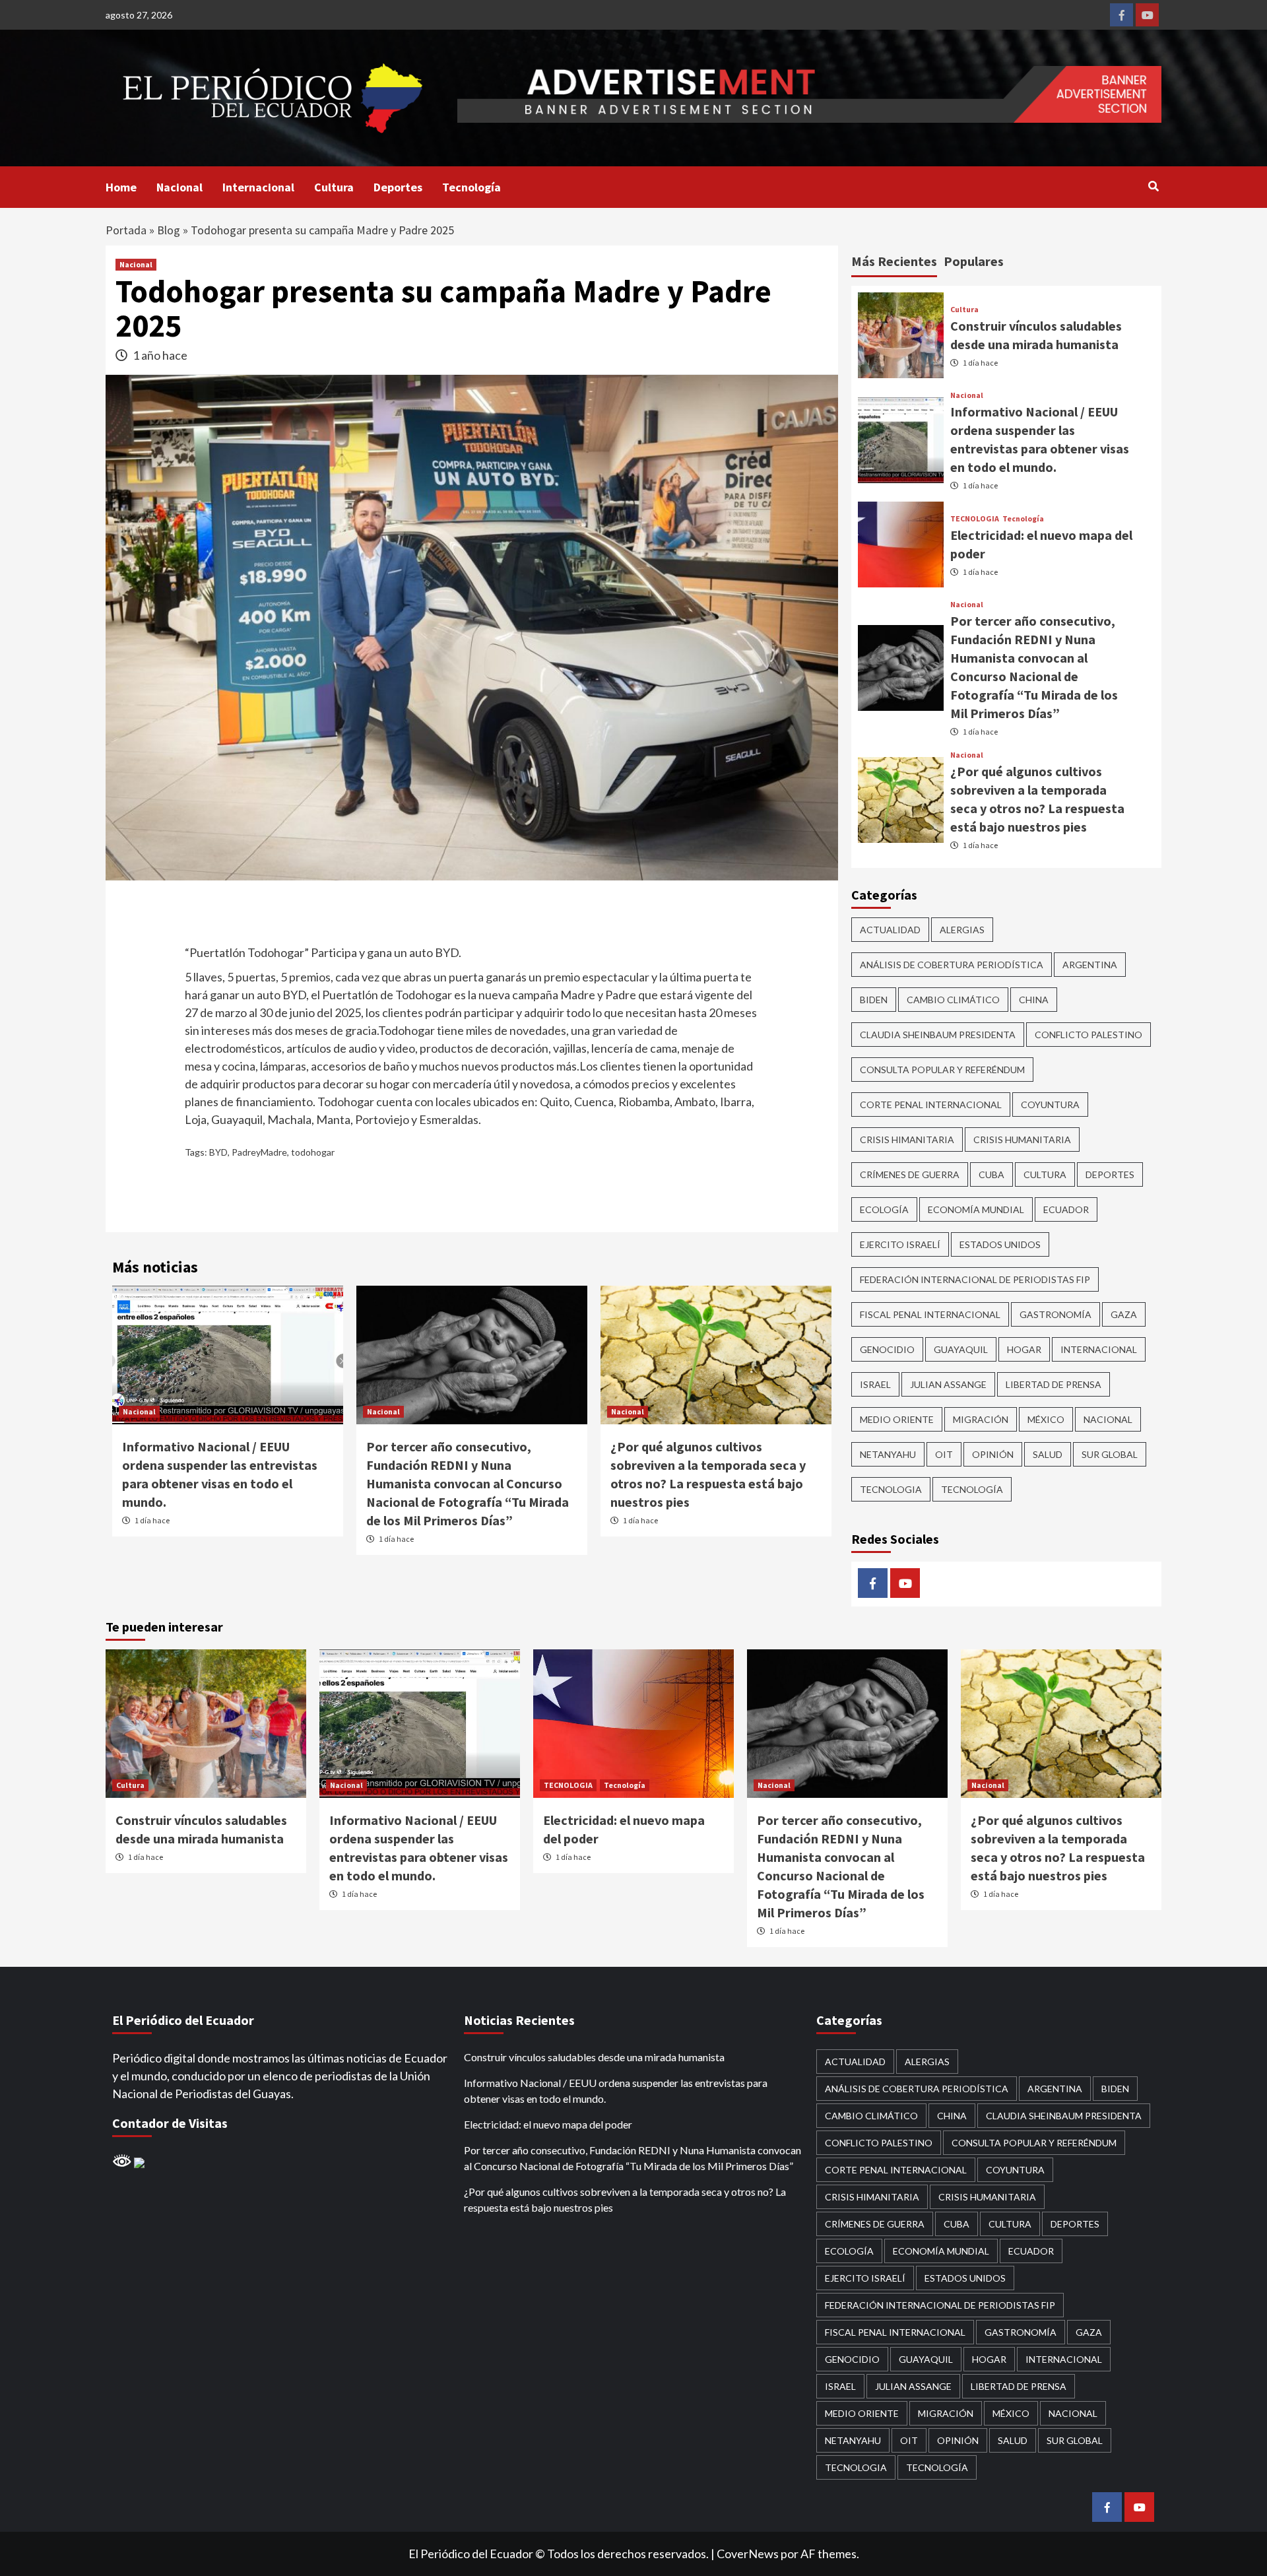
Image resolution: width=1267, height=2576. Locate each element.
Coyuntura (1050, 1105)
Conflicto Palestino (1088, 1035)
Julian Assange (948, 1384)
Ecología (884, 1209)
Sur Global (1110, 1454)
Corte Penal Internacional (931, 1105)
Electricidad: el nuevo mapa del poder (548, 2124)
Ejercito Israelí (900, 1244)
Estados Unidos (1000, 1244)
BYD (218, 1152)
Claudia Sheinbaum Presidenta (938, 1035)
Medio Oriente (897, 1419)
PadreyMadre (259, 1152)
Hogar (1024, 1349)
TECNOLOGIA (975, 519)
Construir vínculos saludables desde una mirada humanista (594, 2057)
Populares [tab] (974, 261)
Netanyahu (888, 1454)
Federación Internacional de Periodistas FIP (975, 1279)
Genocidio (887, 1349)
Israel (875, 1384)
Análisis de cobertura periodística (952, 965)
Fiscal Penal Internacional (930, 1314)
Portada (126, 230)
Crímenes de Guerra (910, 1174)
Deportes (398, 187)
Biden (874, 1000)
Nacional (179, 187)
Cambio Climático (953, 1000)
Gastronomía (1056, 1314)
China (1034, 1000)
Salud (1048, 1454)
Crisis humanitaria (1022, 1139)
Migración (981, 1419)
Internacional (258, 187)
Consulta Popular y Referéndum (942, 1070)
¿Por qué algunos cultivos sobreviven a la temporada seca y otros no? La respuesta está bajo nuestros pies (625, 2199)
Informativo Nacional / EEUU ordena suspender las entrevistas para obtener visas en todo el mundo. (616, 2091)
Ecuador (1066, 1209)
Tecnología (471, 187)
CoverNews (748, 2554)
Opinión (993, 1454)
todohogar (313, 1152)
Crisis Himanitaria (907, 1139)
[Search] (1153, 186)
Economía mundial (976, 1209)
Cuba (991, 1174)
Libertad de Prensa (1054, 1384)
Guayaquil (961, 1349)
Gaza (1124, 1314)
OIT (944, 1454)
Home (121, 187)
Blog (169, 230)
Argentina (1090, 965)
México (1046, 1419)
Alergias (962, 930)
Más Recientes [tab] (894, 261)
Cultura (334, 187)
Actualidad (890, 930)
